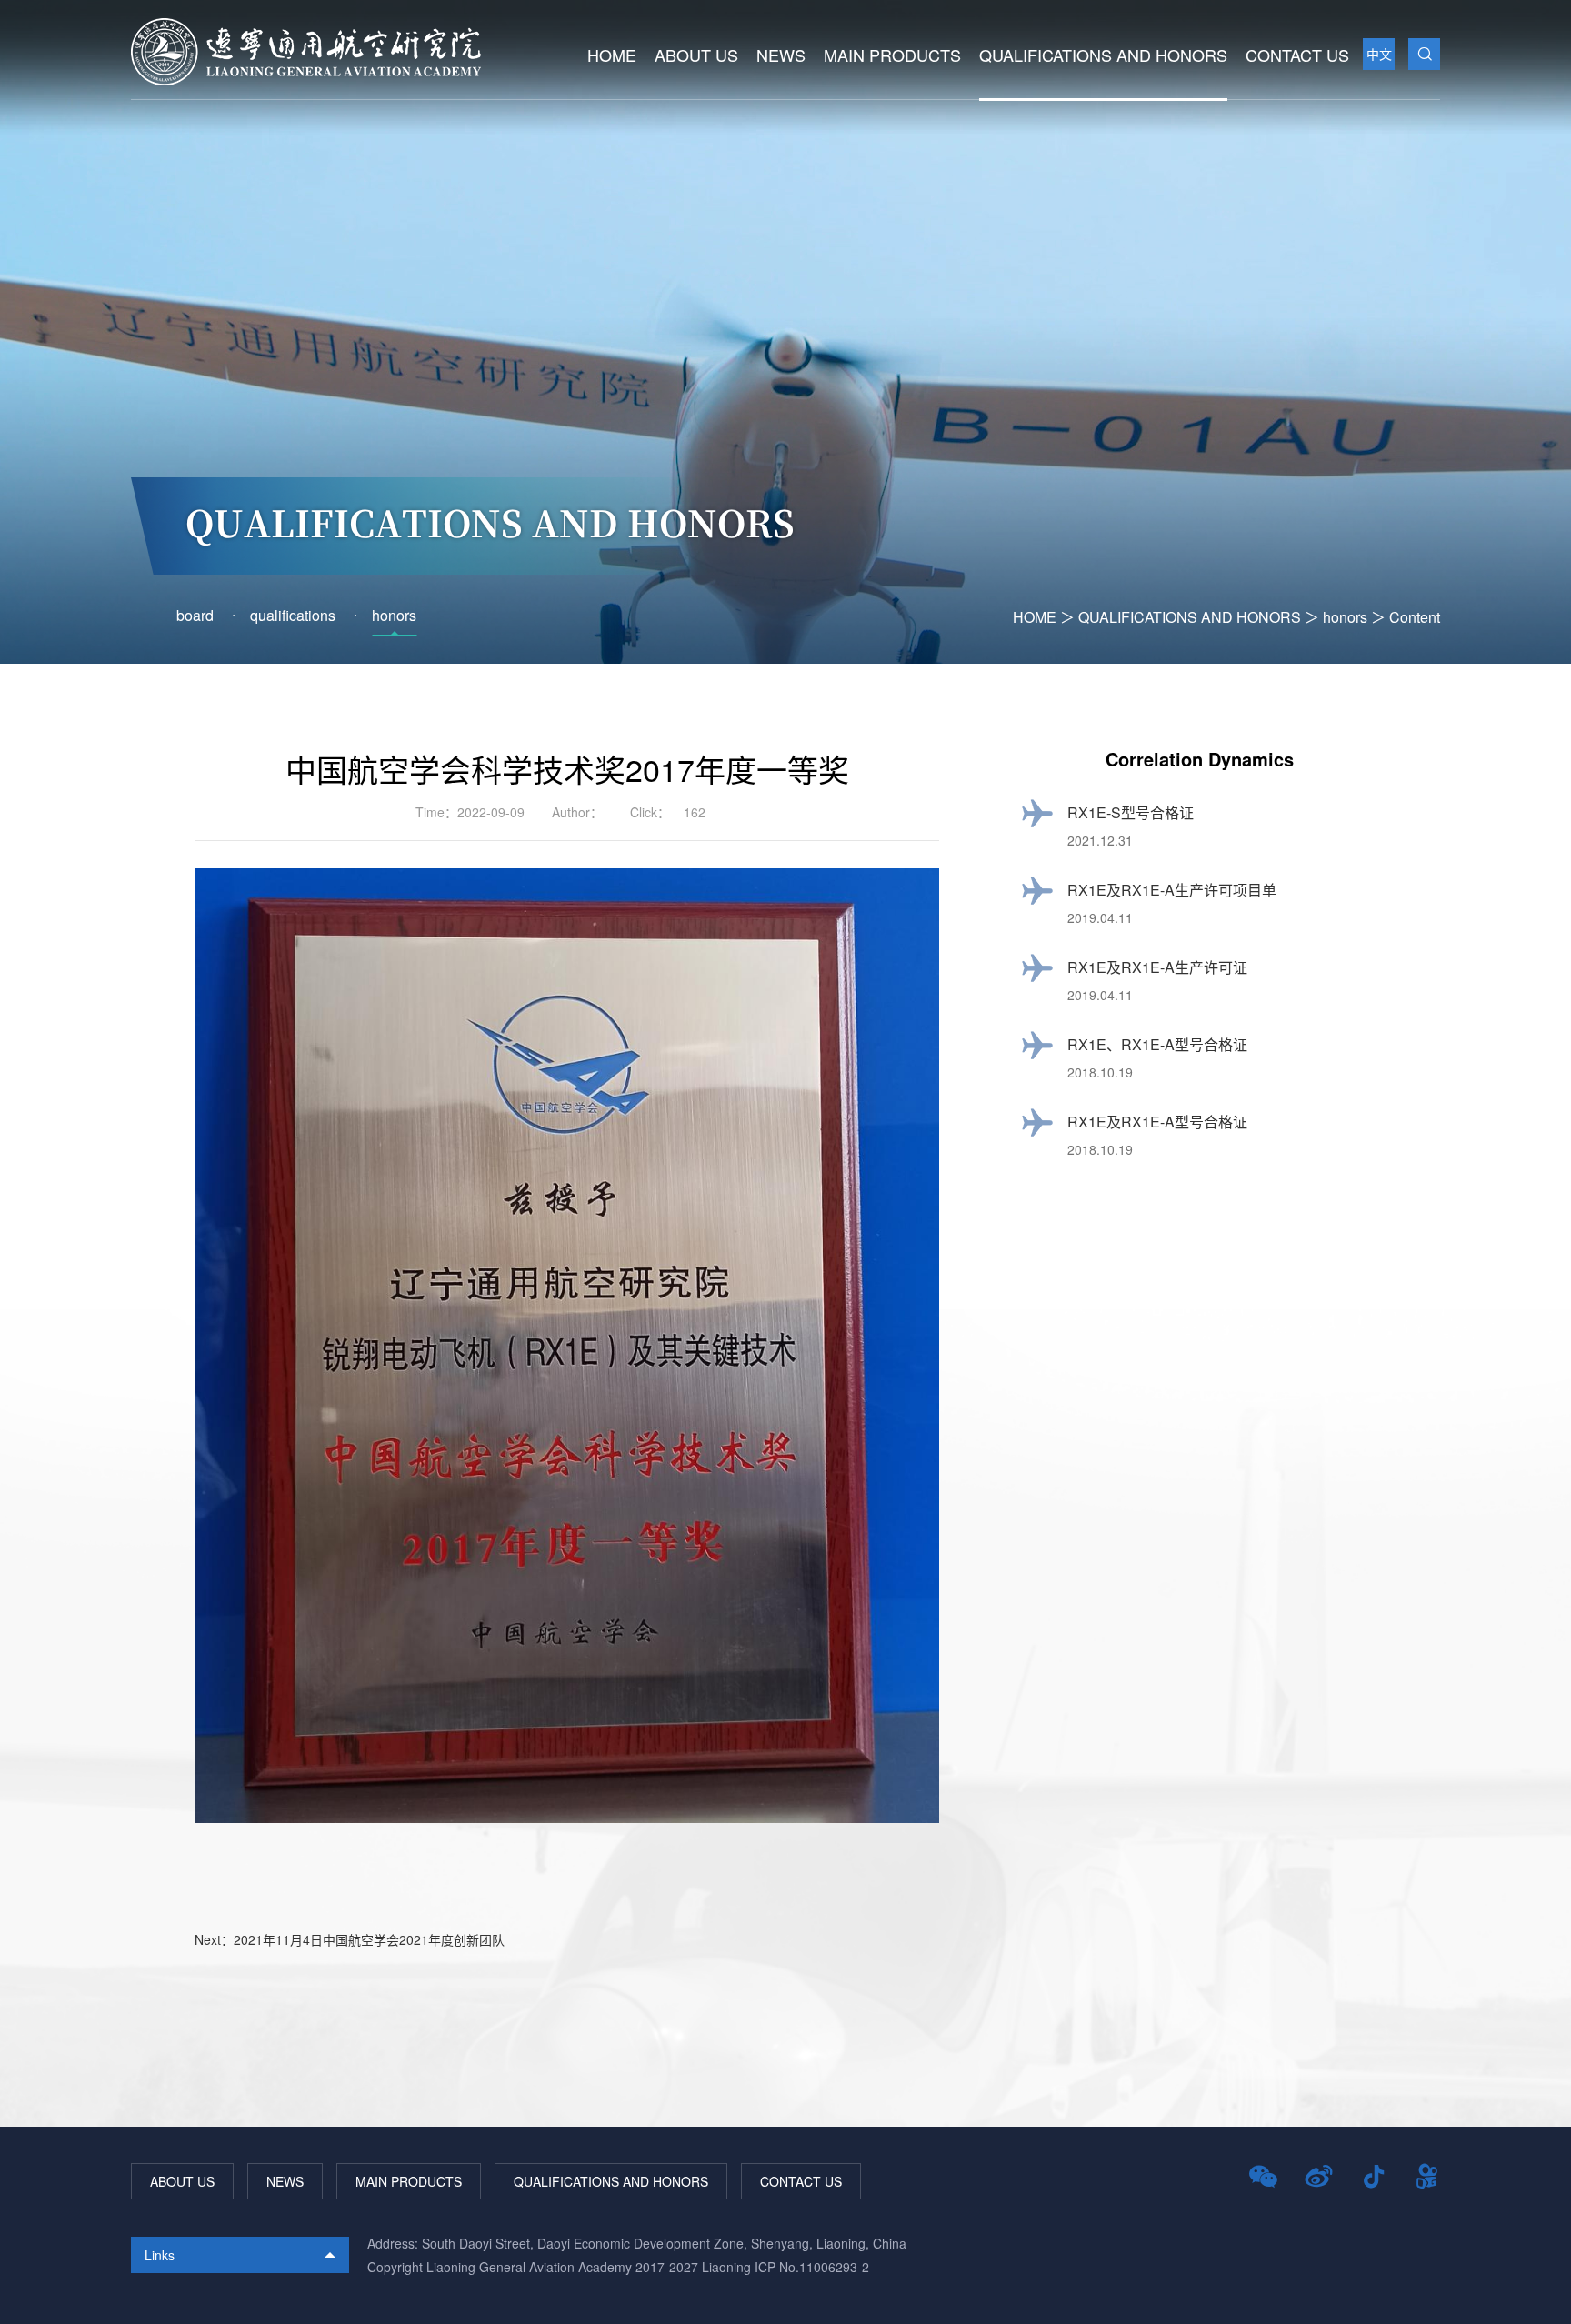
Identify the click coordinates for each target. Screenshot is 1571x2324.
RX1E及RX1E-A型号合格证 (1157, 1122)
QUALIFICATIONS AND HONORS (1103, 55)
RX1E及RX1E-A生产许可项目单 (1172, 890)
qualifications (293, 615)
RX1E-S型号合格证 (1131, 812)
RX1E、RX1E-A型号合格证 (1157, 1044)
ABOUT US (696, 55)
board (195, 615)
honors (1345, 617)
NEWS (781, 55)
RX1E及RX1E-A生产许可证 (1157, 967)
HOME (612, 55)
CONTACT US (1297, 55)
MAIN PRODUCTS (892, 55)
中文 (1379, 54)
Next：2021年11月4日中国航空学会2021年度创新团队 (350, 1939)
